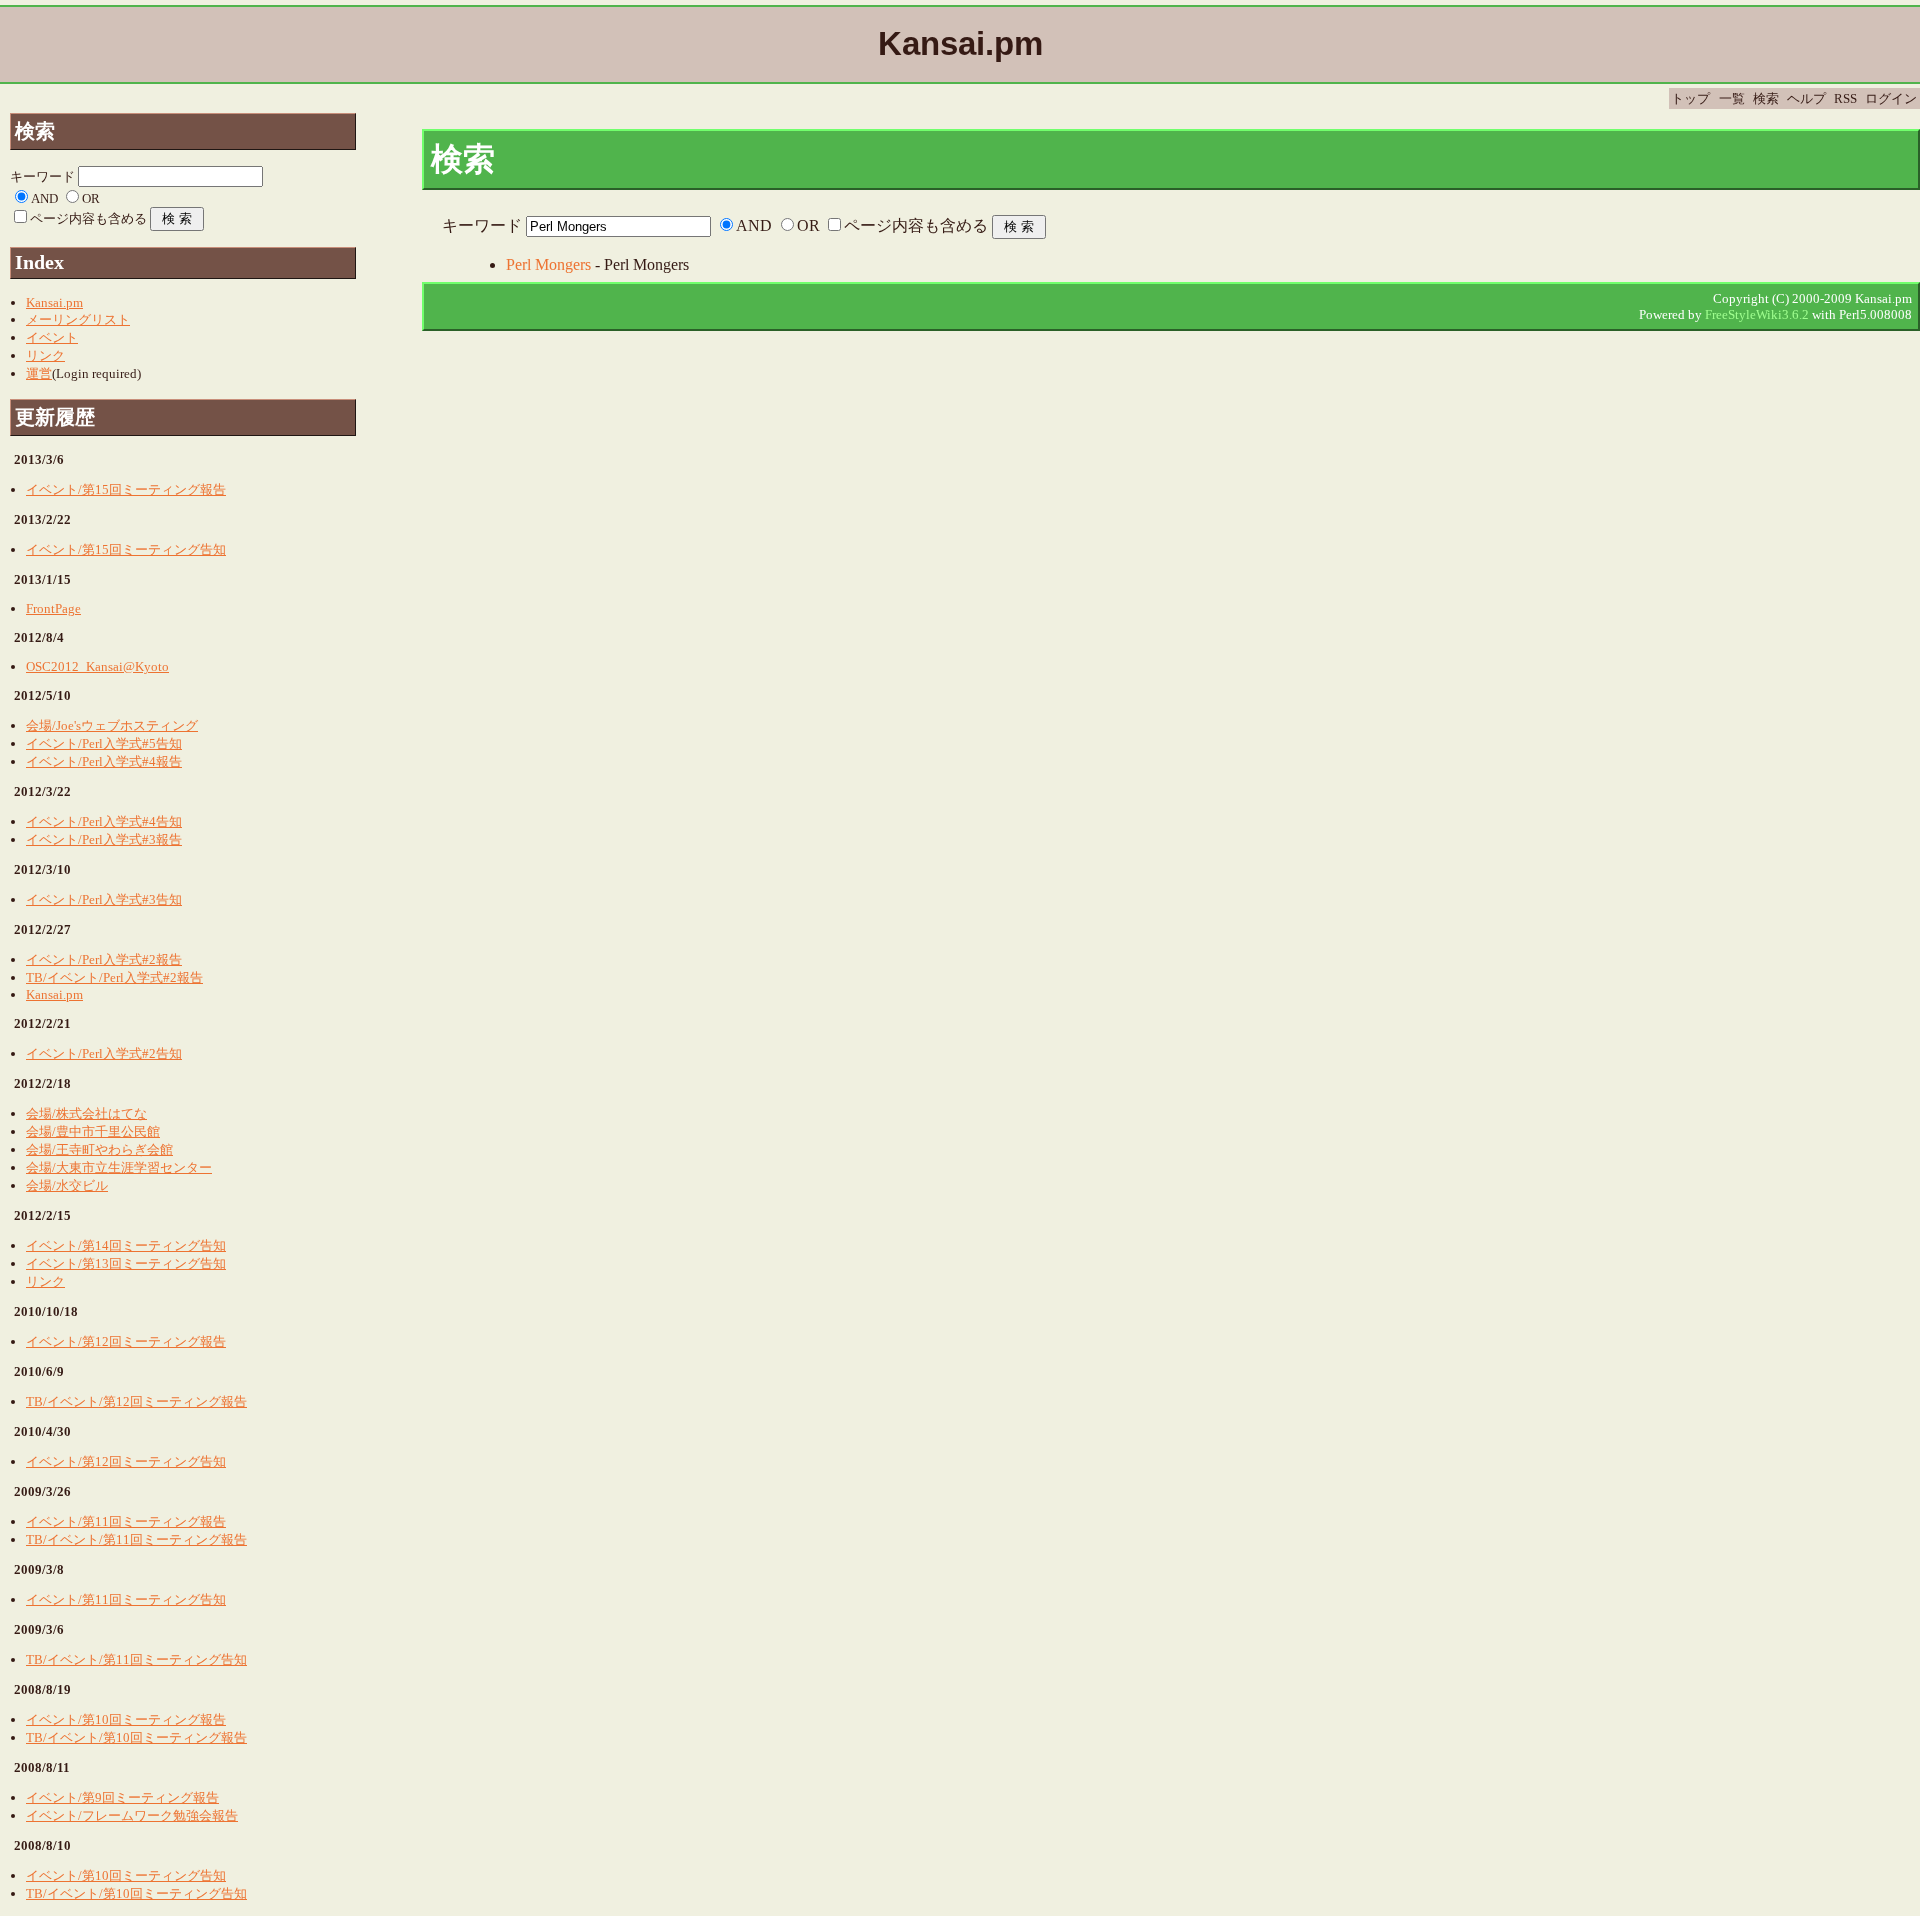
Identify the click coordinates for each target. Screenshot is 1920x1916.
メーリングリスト (78, 319)
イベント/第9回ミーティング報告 (122, 1797)
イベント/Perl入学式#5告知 (104, 743)
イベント (52, 337)
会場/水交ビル (67, 1185)
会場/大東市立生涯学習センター (119, 1167)
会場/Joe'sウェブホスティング (112, 725)
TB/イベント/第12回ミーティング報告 (136, 1401)
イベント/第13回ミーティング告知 (126, 1263)
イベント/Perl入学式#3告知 (104, 899)
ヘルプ (1806, 98)
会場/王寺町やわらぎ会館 (99, 1149)
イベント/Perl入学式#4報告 (104, 761)
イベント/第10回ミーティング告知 (126, 1875)
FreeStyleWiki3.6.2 (1757, 314)
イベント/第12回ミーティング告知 (126, 1461)
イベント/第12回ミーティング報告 (126, 1341)
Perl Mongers (548, 264)
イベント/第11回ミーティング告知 (126, 1599)
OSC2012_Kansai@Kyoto (97, 666)
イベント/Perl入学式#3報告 (104, 839)
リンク (45, 355)
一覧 (1732, 98)
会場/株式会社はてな (86, 1113)
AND (754, 225)
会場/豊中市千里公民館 (93, 1131)
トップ (1690, 98)
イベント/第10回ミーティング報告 (126, 1719)
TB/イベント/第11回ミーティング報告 (136, 1539)
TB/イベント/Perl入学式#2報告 (114, 977)
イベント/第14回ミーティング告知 (126, 1245)
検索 (1766, 98)
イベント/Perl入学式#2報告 (104, 959)
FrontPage (53, 608)
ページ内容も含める (916, 225)
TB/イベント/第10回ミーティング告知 (136, 1893)
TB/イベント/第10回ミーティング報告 (136, 1737)
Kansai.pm (54, 302)
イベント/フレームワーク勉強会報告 (132, 1815)
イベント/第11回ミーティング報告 (126, 1521)
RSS (1845, 98)
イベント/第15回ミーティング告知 (126, 549)
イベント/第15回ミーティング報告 (126, 489)
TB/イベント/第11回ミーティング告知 (136, 1659)
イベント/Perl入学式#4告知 (104, 821)
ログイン (1891, 98)
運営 (39, 373)
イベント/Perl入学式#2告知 (104, 1053)
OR (808, 225)
